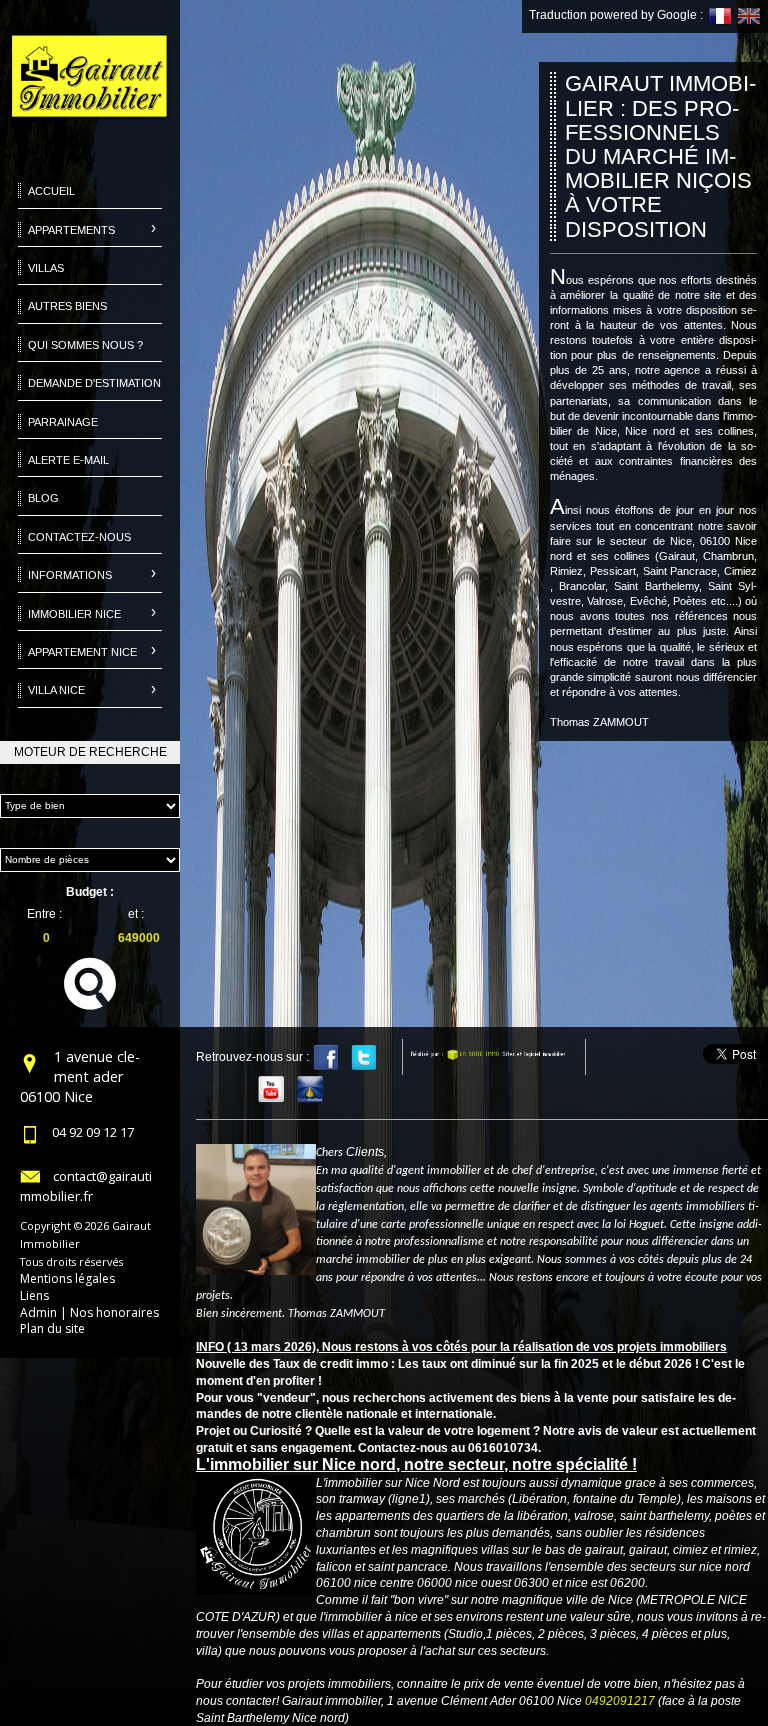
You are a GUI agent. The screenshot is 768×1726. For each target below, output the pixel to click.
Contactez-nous (79, 537)
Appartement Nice (82, 652)
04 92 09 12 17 (93, 1132)
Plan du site (52, 1328)
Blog (43, 498)
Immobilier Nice (74, 614)
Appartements (71, 230)
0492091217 (620, 1701)
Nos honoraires (114, 1312)
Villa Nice (56, 690)
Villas (46, 268)
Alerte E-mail (68, 460)
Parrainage (63, 422)
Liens (34, 1295)
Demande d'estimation (94, 383)
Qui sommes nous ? (85, 345)
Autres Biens (67, 306)
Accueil (51, 191)
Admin (38, 1312)
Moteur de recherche (90, 752)
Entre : (44, 914)
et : (136, 914)
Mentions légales (67, 1278)
